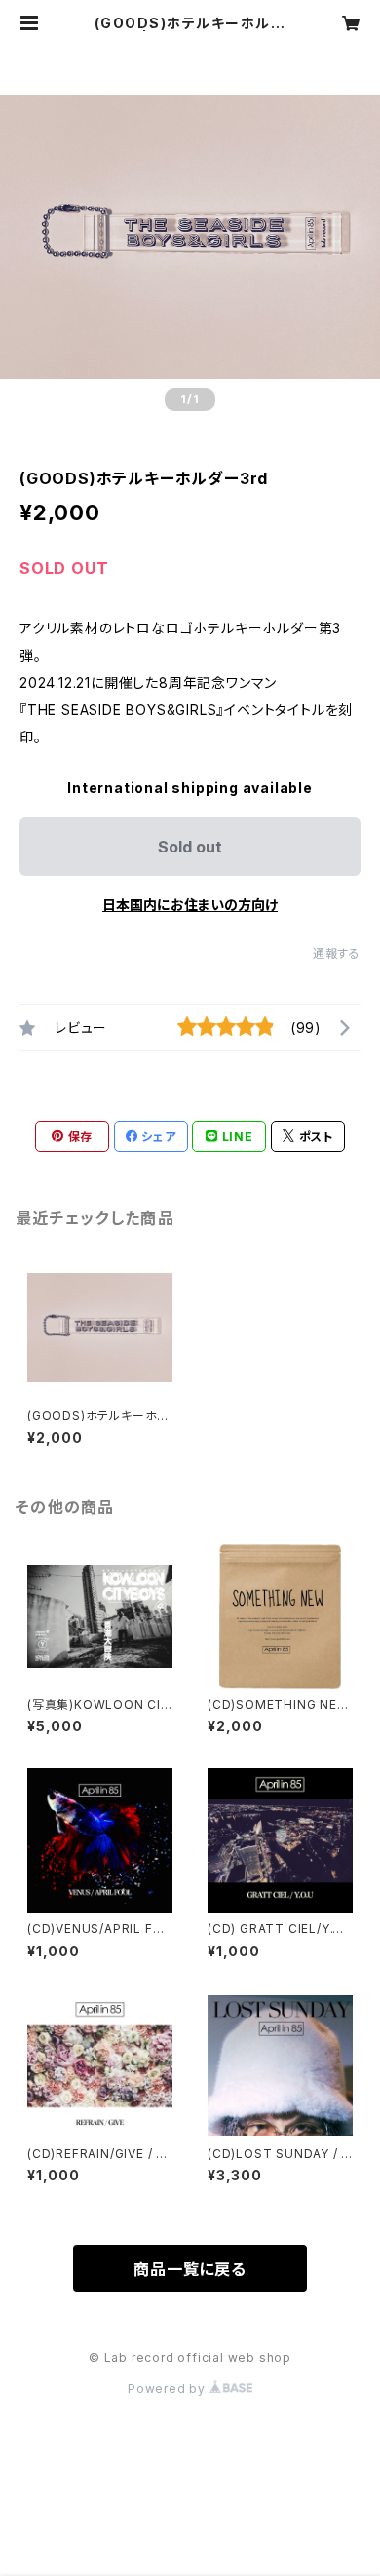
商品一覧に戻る (190, 2269)
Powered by (169, 2388)
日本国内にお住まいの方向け (190, 905)
